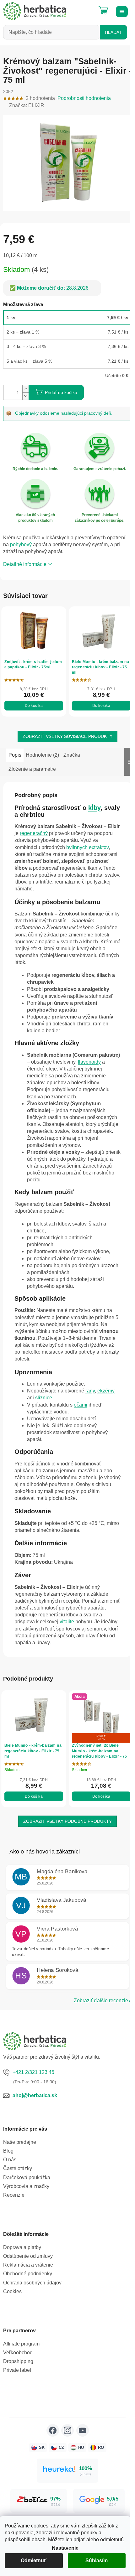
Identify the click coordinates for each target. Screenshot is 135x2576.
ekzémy (106, 1385)
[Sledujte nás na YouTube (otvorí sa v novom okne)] (80, 2423)
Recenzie (14, 2187)
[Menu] (121, 11)
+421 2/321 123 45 (33, 2065)
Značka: (27, 105)
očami (81, 1399)
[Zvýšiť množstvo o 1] (25, 385)
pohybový (21, 541)
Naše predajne (20, 2135)
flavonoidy (38, 1063)
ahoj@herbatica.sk (35, 2088)
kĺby (94, 802)
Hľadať (113, 32)
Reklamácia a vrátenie (28, 2258)
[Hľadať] (88, 8)
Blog (8, 2143)
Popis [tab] (15, 749)
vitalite (87, 1616)
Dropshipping (18, 2354)
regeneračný (47, 828)
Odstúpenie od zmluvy (28, 2249)
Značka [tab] (72, 749)
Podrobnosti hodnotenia (84, 98)
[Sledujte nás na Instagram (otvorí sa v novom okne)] (65, 2423)
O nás (10, 2152)
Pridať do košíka (61, 389)
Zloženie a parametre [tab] (32, 763)
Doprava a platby (22, 2240)
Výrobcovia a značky (26, 2179)
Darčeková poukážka (27, 2170)
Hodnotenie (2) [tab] (42, 749)
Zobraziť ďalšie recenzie (96, 1993)
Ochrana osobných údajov (32, 2275)
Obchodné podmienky (28, 2266)
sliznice (44, 1392)
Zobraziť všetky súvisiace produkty (65, 731)
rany (90, 1385)
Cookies (12, 2284)
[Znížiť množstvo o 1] (25, 392)
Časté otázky (18, 2161)
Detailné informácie (25, 560)
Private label (17, 2363)
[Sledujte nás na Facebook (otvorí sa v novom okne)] (50, 2423)
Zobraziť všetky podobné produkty (65, 1814)
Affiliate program (21, 2336)
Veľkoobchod (18, 2345)
